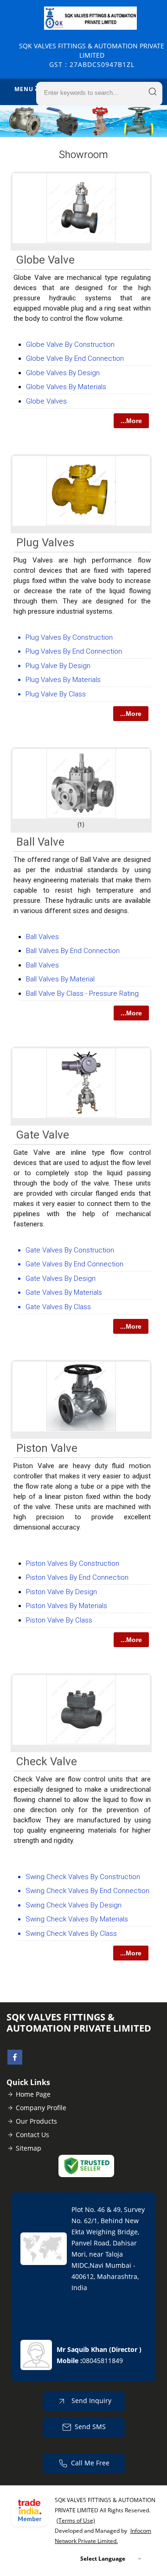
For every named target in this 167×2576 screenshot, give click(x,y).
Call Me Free (90, 2463)
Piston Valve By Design (61, 1592)
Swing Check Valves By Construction (83, 1877)
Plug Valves (45, 543)
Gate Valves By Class (58, 1307)
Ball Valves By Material (60, 979)
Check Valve (47, 1761)
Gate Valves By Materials (64, 1292)
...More (131, 421)
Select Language (103, 2559)
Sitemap (29, 2148)
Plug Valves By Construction (69, 637)
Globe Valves (46, 401)
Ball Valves (42, 937)
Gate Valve (43, 1135)
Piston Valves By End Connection (77, 1577)
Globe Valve (45, 260)
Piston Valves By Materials (67, 1606)
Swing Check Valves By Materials (77, 1919)
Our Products (36, 2121)
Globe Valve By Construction (70, 344)
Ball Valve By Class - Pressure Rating (82, 993)
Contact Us (32, 2135)
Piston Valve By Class (59, 1620)
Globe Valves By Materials (66, 387)
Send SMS (90, 2427)
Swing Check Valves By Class (71, 1934)
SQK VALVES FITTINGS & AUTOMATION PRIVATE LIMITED (92, 55)
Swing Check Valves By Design (74, 1905)
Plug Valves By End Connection (74, 651)
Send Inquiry (90, 2401)
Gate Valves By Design (61, 1278)
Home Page (33, 2094)
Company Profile (41, 2108)
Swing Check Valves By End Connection (87, 1891)
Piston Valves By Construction (73, 1563)
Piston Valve (47, 1448)
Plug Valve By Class (56, 694)
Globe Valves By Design (63, 373)
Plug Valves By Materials (63, 680)
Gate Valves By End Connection (74, 1264)
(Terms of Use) (76, 2520)
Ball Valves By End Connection (73, 951)
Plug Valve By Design (58, 666)
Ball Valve (40, 842)
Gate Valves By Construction (70, 1250)
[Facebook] (15, 2062)
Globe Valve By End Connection (75, 358)
